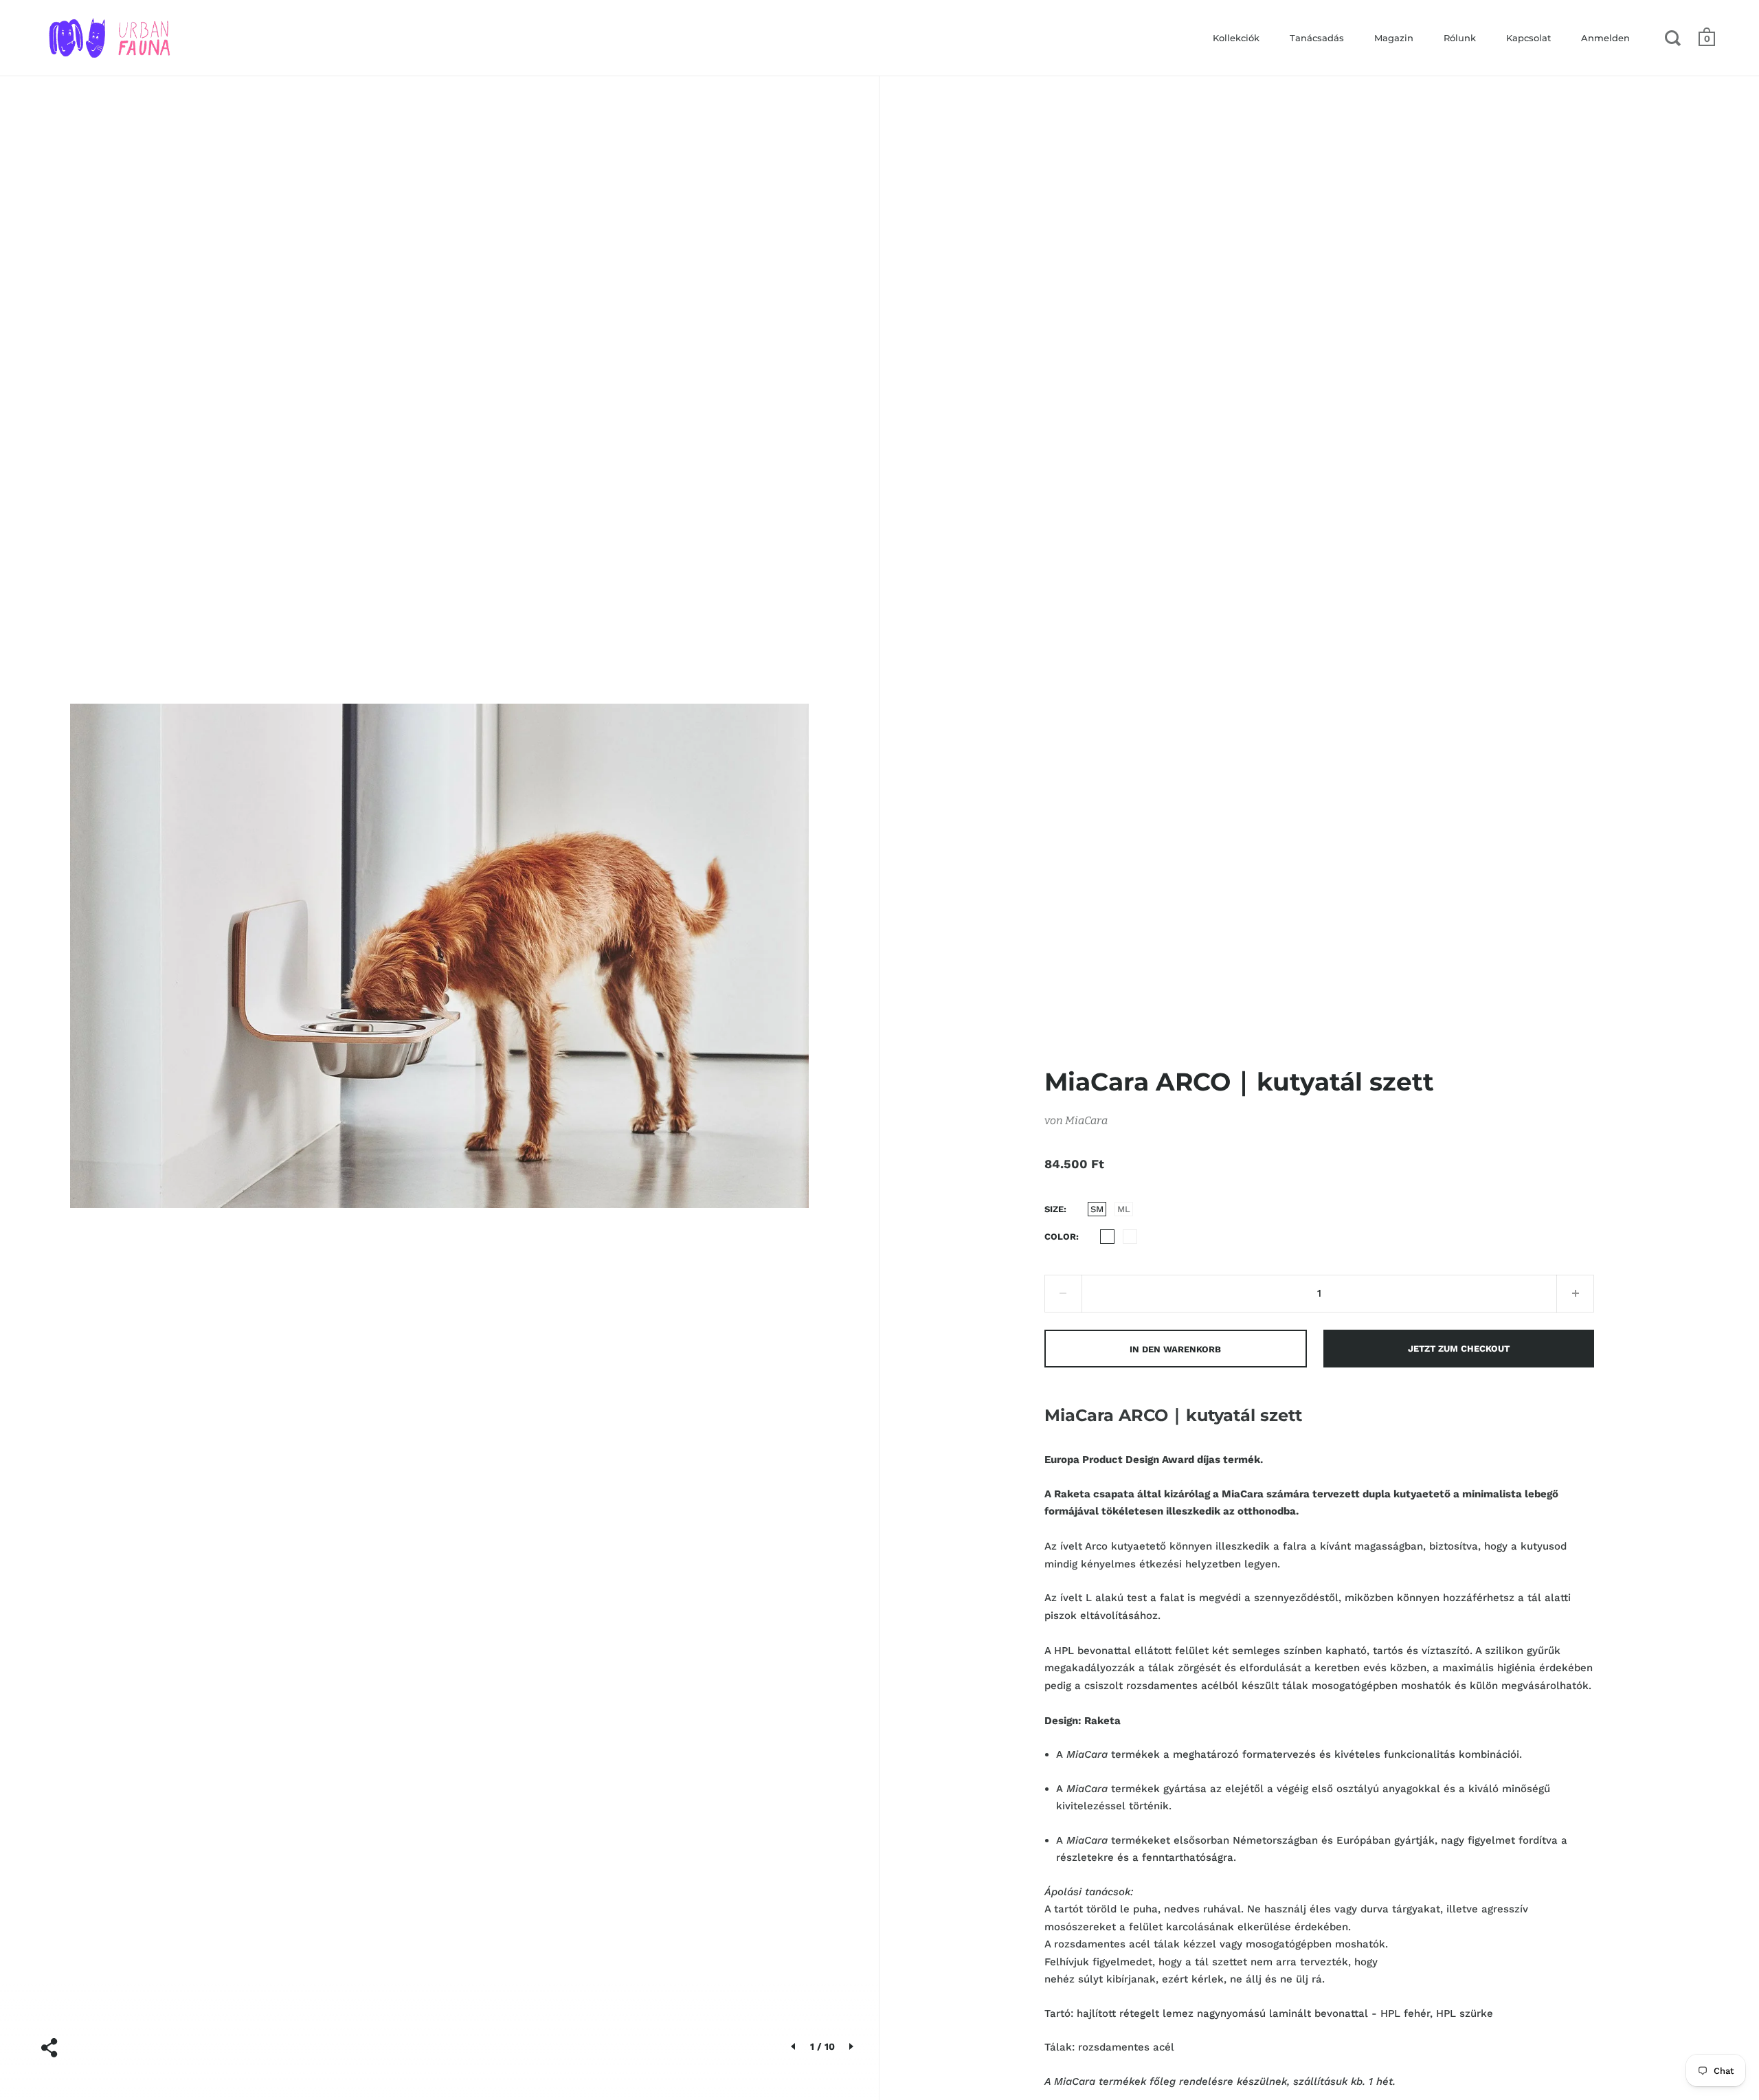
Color (1060, 1237)
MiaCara (1086, 1120)
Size (1054, 1209)
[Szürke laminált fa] (1130, 1237)
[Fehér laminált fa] (1107, 1237)
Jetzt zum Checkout (1459, 1349)
